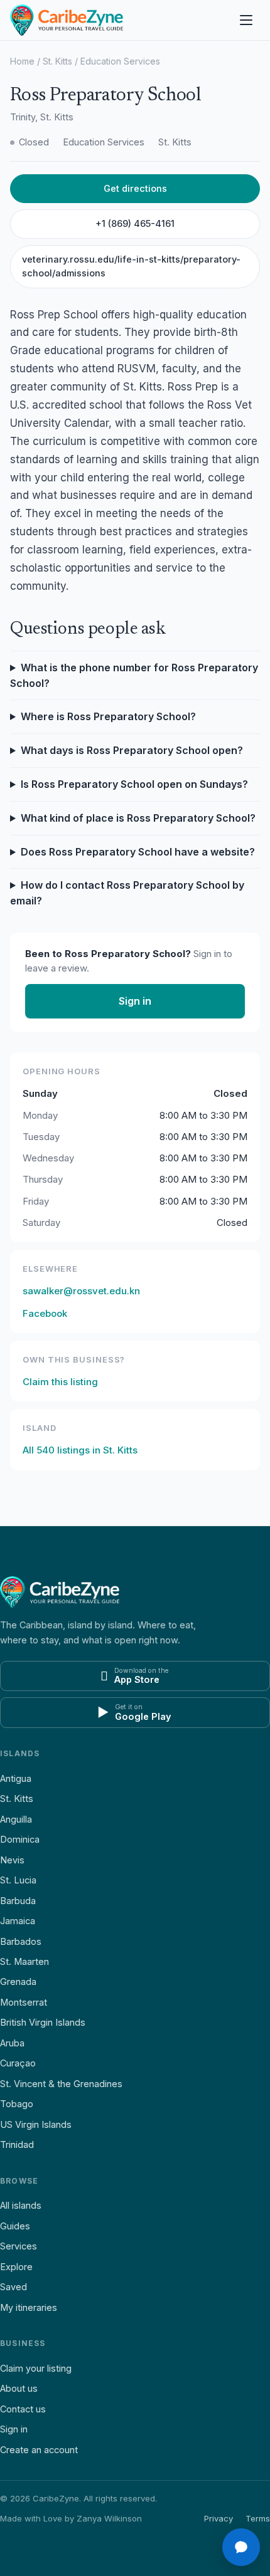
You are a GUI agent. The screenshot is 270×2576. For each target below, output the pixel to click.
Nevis (12, 1860)
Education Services (120, 61)
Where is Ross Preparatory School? (108, 716)
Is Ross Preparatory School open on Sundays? (134, 784)
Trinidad (17, 2144)
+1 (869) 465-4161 (135, 223)
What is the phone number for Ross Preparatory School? (134, 675)
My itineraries (29, 2307)
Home (22, 61)
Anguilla (16, 1819)
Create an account (39, 2450)
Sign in (135, 1001)
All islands (21, 2205)
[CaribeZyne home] (67, 20)
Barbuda (18, 1901)
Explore (16, 2267)
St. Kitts (57, 61)
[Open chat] (241, 2547)
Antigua (16, 1778)
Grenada (18, 1982)
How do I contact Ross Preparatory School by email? (127, 893)
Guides (15, 2226)
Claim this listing (60, 1382)
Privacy (219, 2518)
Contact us (23, 2409)
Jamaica (18, 1921)
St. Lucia (18, 1880)
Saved (13, 2287)
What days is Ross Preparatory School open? (132, 750)
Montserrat (24, 2002)
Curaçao (18, 2063)
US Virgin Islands (36, 2124)
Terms (258, 2518)
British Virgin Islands (43, 2022)
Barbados (21, 1941)
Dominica (20, 1839)
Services (19, 2246)
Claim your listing (36, 2368)
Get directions (135, 188)
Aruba (12, 2043)
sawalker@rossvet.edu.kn (81, 1291)
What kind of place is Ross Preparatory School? (138, 818)
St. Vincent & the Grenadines (61, 2084)
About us (19, 2388)
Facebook (45, 1313)
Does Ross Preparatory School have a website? (138, 852)
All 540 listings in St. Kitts (80, 1450)
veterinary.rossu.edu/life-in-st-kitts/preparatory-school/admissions (131, 266)
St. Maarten (24, 1961)
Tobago (17, 2104)
